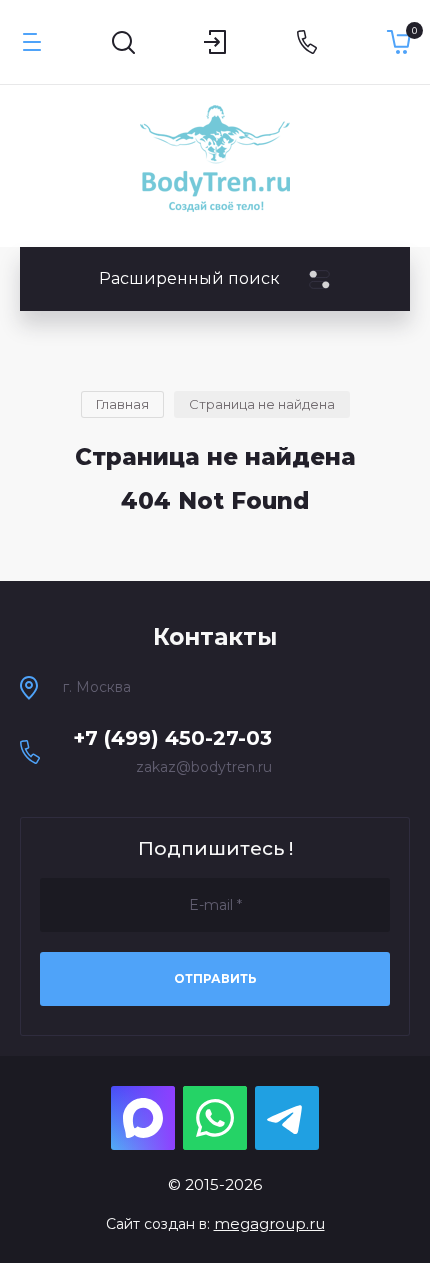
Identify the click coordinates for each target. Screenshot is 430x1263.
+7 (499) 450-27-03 (172, 738)
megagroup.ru (269, 1223)
